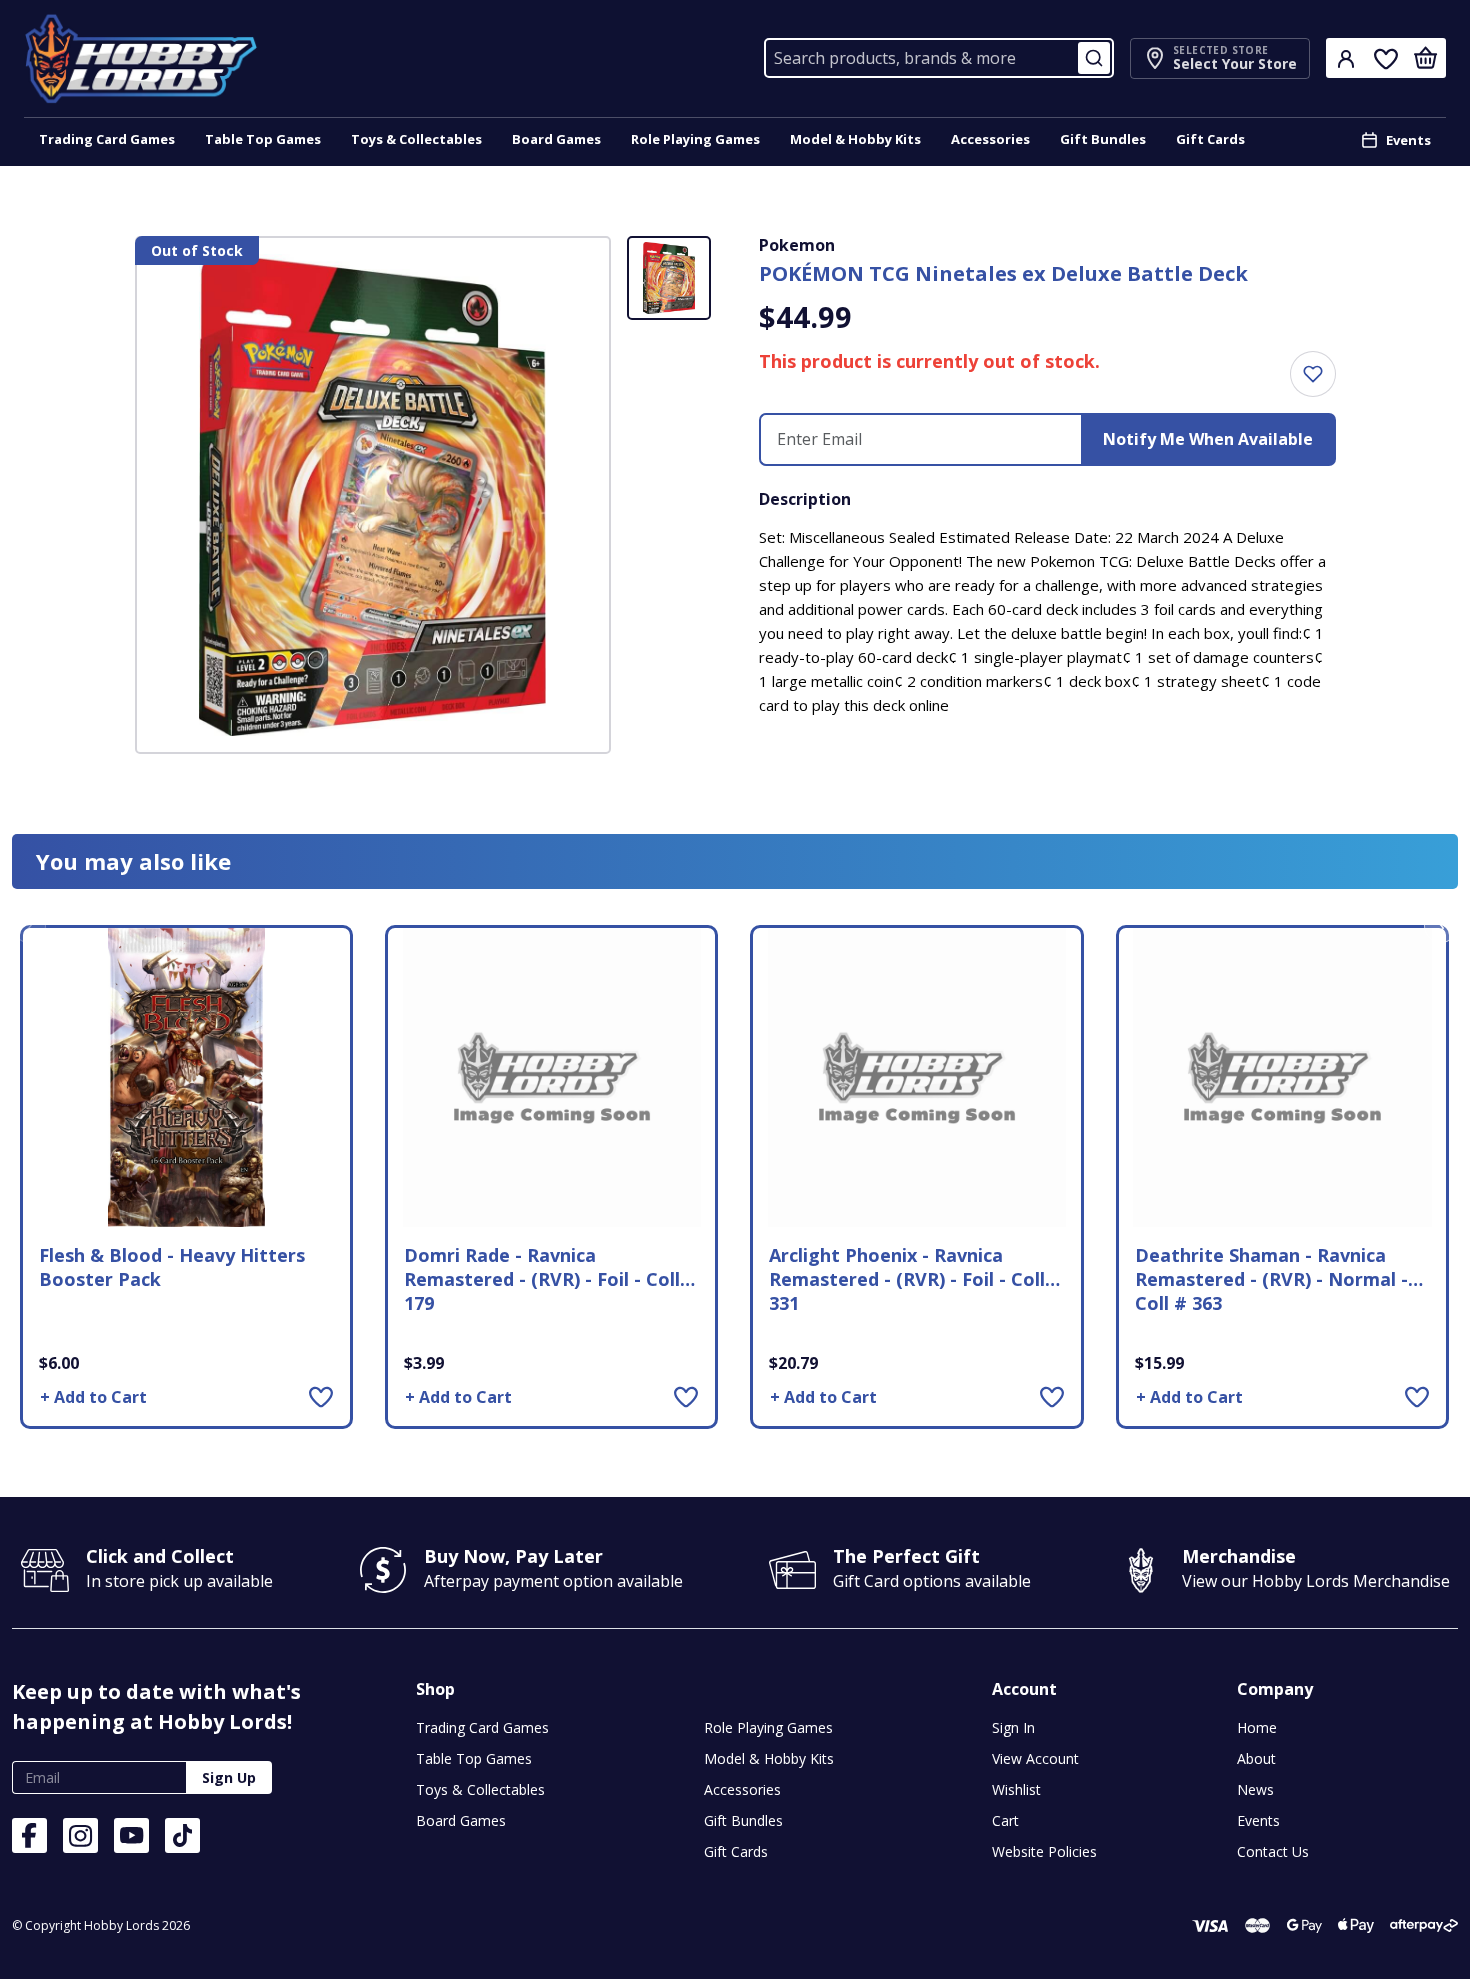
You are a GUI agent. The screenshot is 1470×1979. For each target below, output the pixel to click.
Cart (1005, 1820)
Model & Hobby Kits (855, 139)
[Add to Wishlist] (321, 1396)
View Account (1035, 1758)
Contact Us (1273, 1851)
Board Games (556, 139)
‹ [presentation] (29, 926)
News (1255, 1789)
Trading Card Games (107, 139)
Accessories (990, 139)
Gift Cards (1210, 139)
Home (1257, 1727)
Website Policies (1044, 1851)
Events (1408, 140)
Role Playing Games (695, 139)
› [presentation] (1441, 926)
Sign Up (229, 1777)
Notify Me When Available (1208, 439)
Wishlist (1016, 1789)
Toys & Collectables (416, 139)
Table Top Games (263, 139)
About (1256, 1758)
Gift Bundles (1103, 139)
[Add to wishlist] (1313, 374)
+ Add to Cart (93, 1397)
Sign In (1013, 1727)
